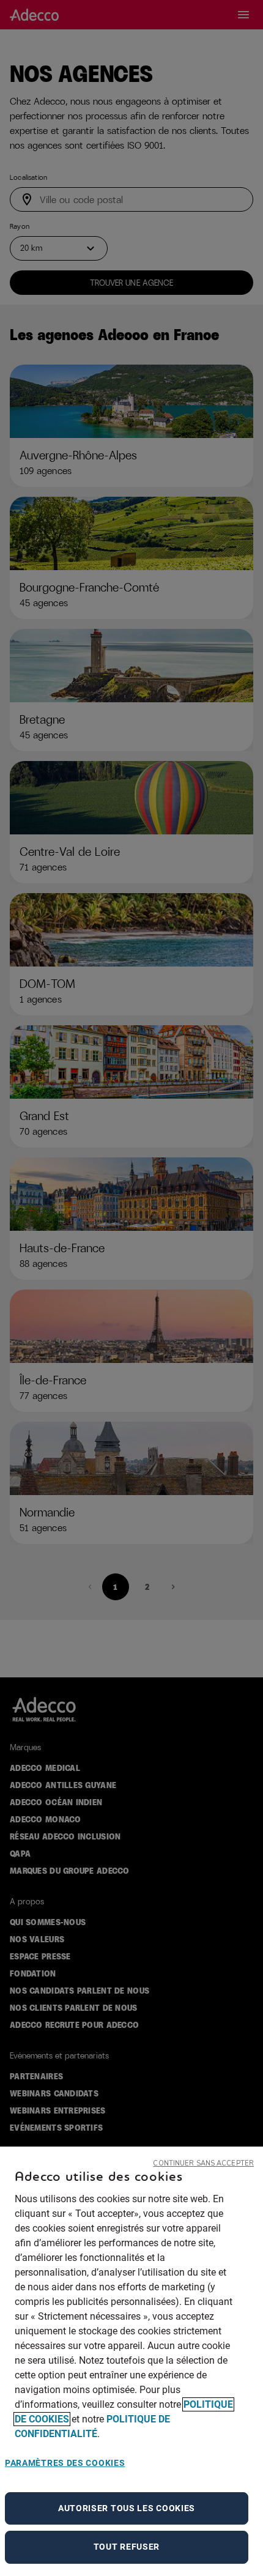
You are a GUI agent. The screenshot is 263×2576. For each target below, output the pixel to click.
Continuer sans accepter (203, 2163)
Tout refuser (127, 2547)
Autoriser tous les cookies (127, 2508)
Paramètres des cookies (65, 2463)
